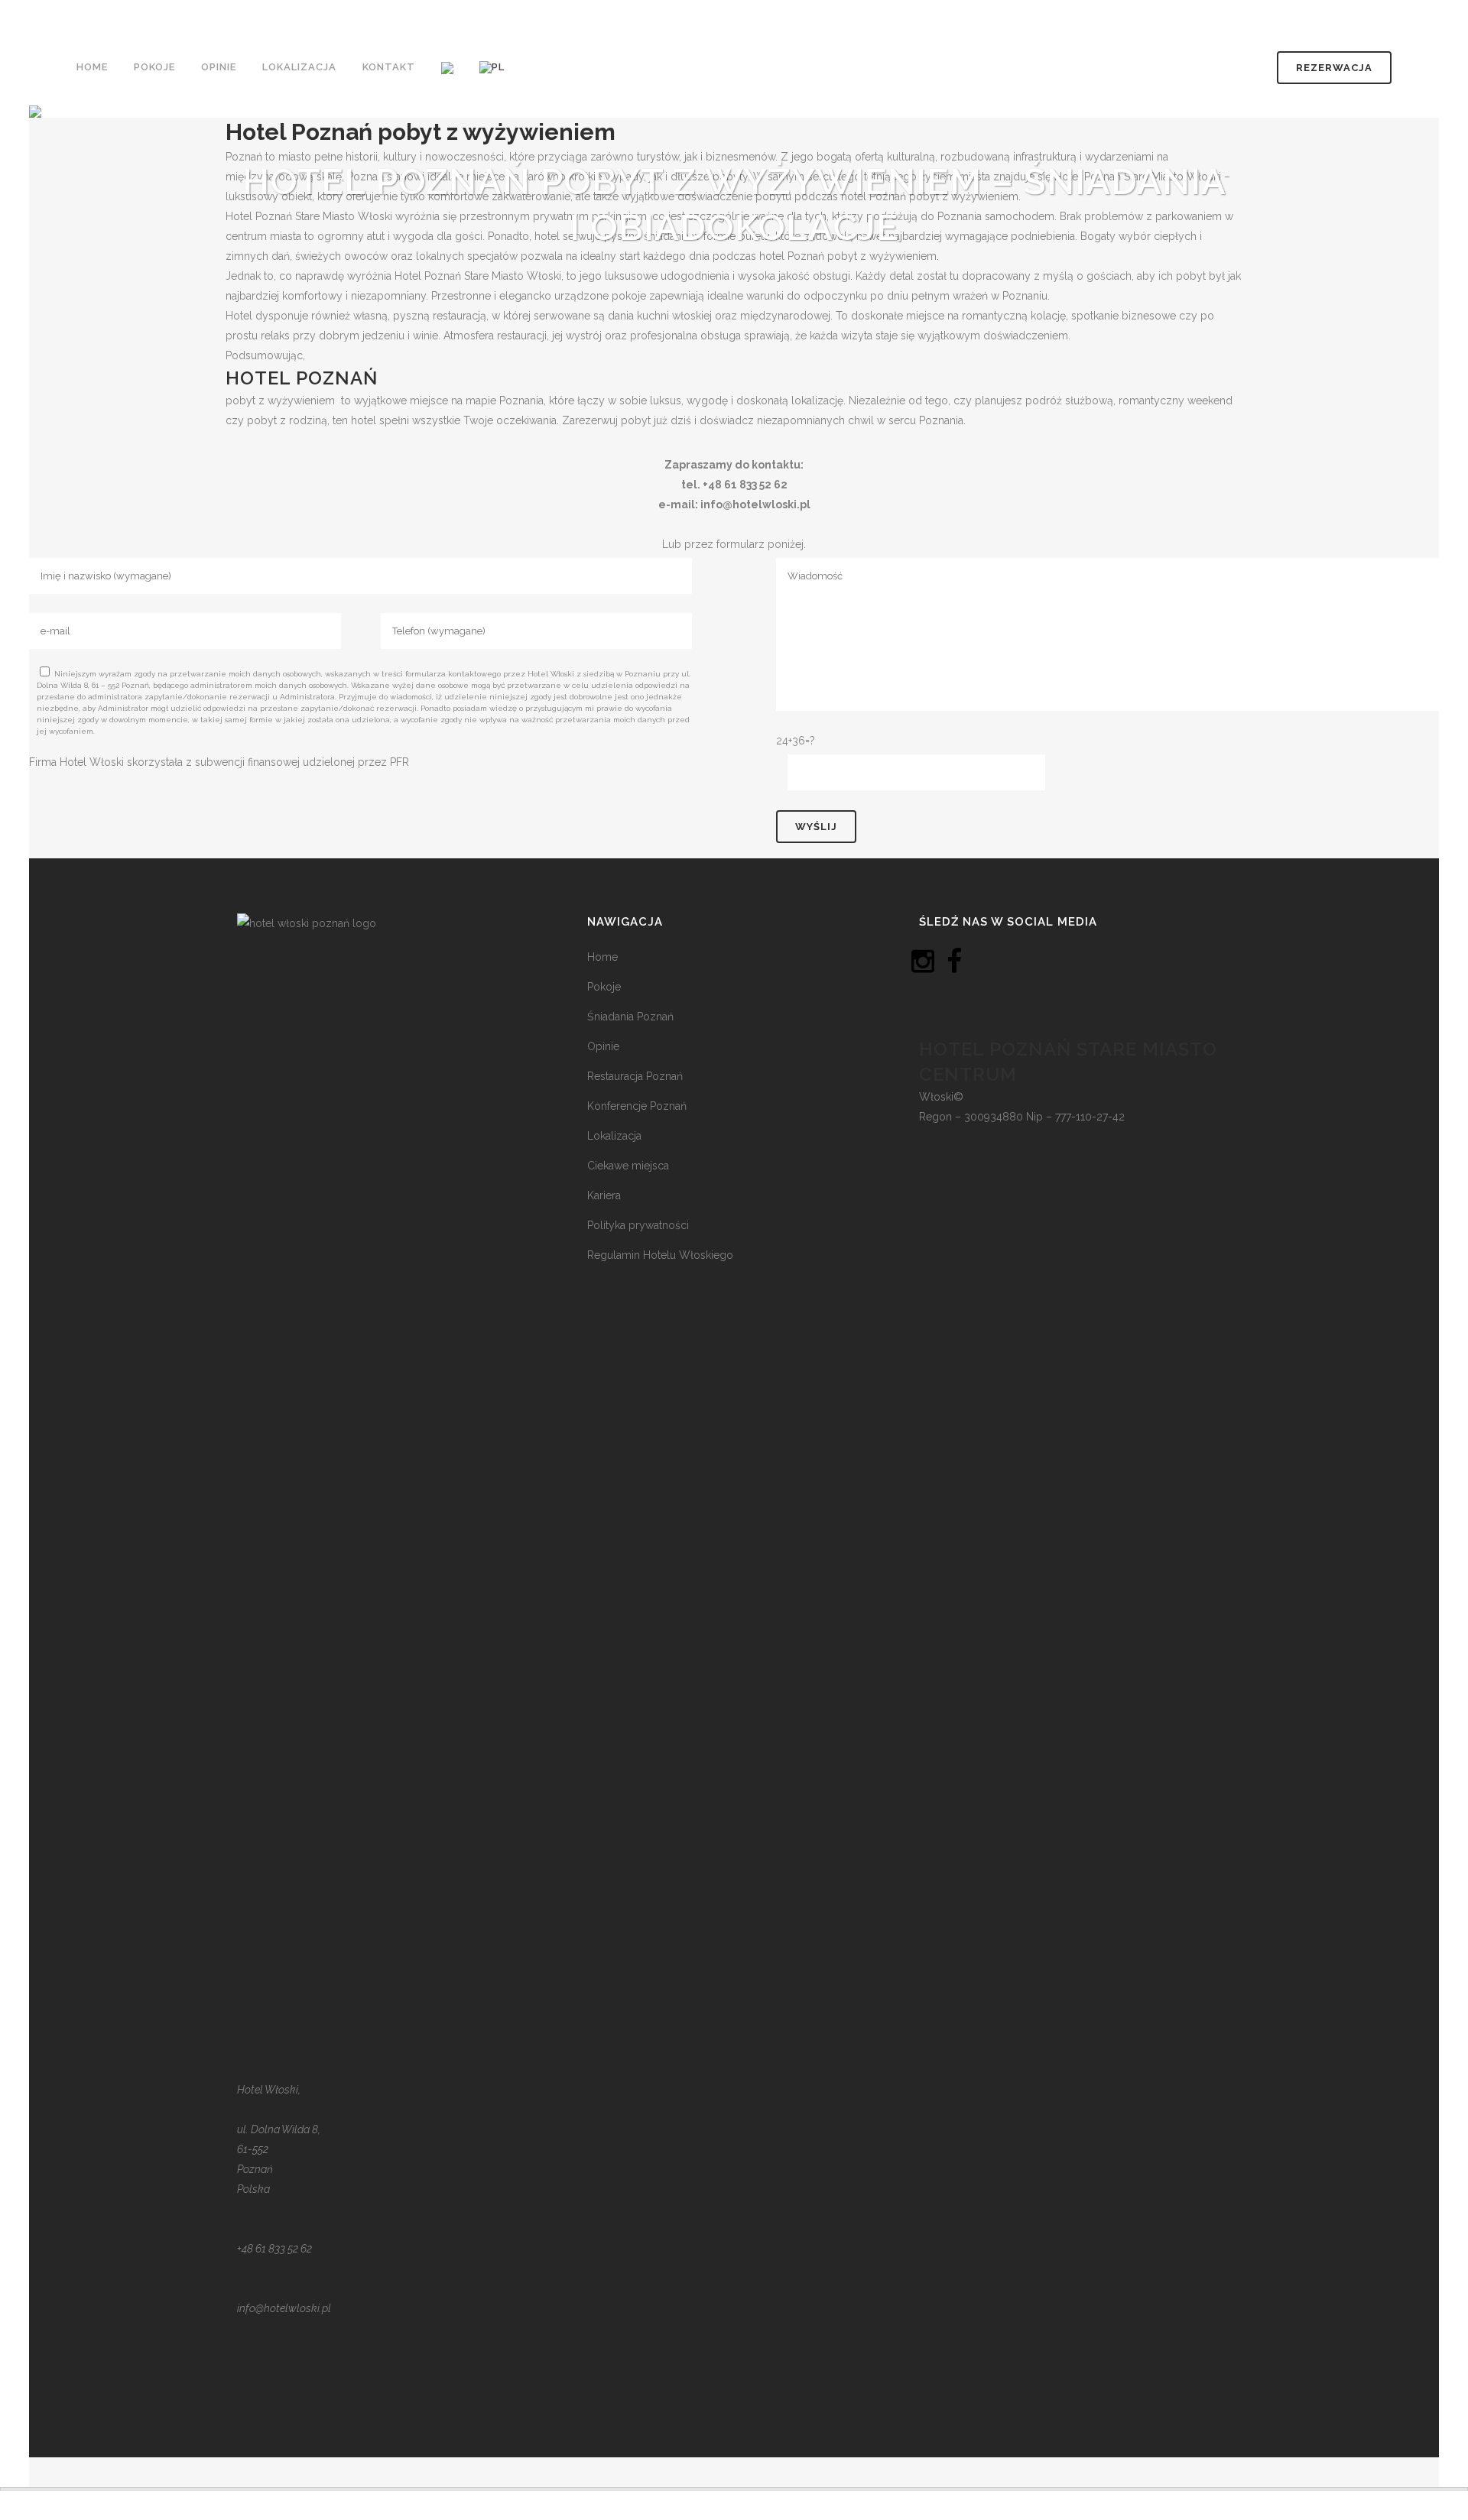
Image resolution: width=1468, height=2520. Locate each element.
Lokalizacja (614, 1136)
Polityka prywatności (638, 1225)
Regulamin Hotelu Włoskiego (660, 1255)
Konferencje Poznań (637, 1106)
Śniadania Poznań (630, 1017)
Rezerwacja (1334, 68)
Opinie (603, 1046)
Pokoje (604, 987)
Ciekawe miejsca (628, 1166)
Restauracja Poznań (635, 1076)
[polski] (494, 67)
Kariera (604, 1195)
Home (602, 957)
